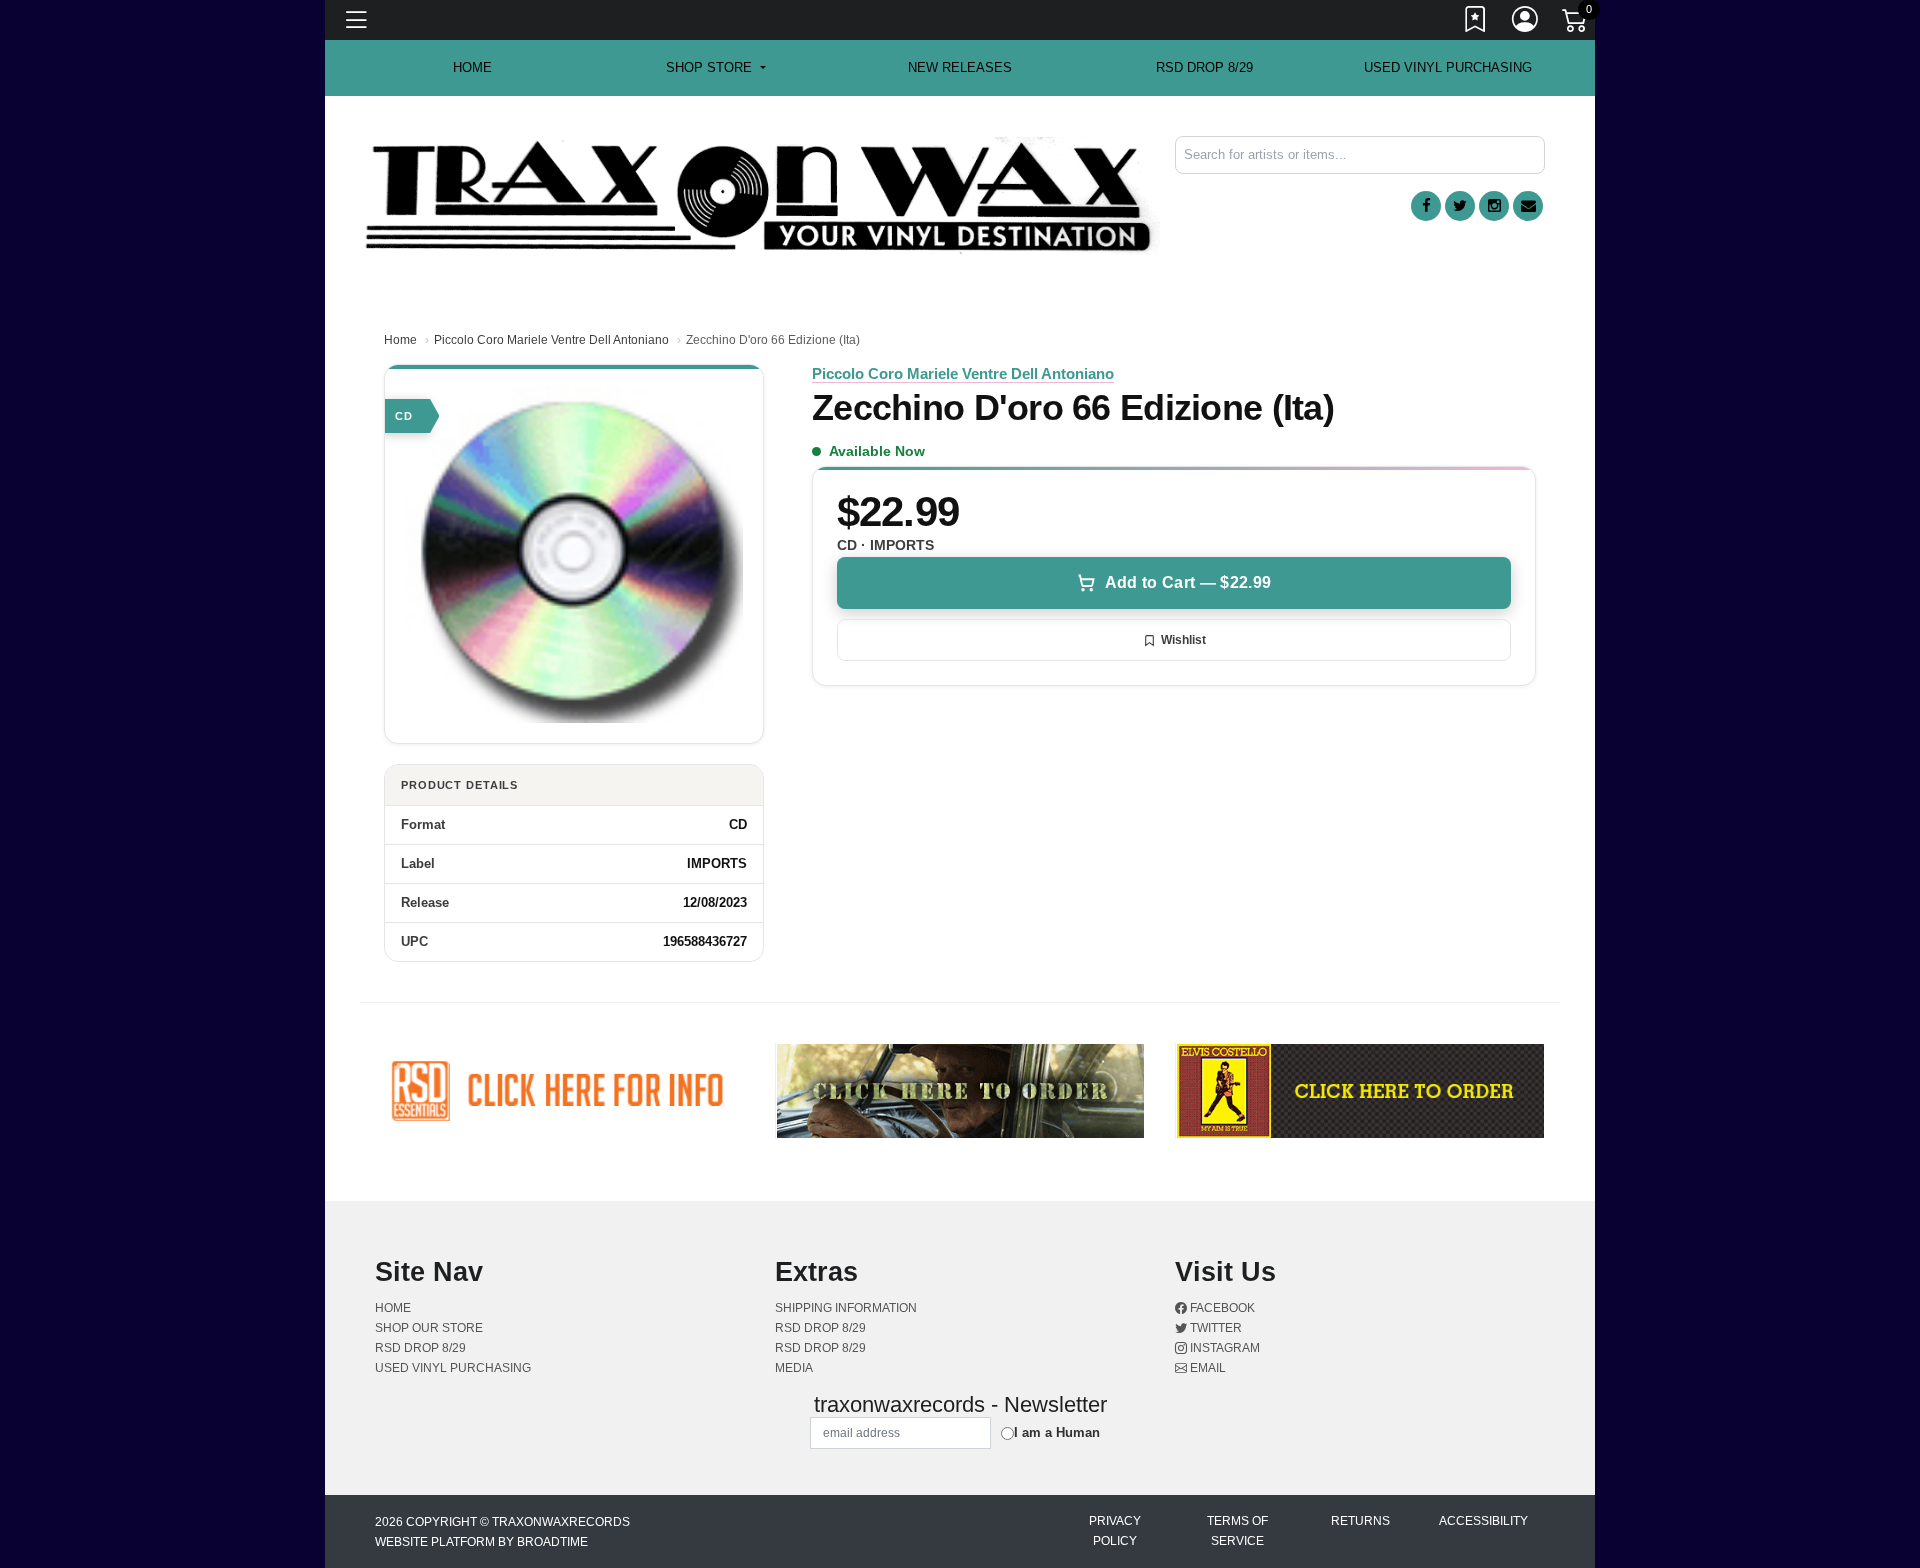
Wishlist (1183, 640)
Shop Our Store (429, 1328)
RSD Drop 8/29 (1204, 67)
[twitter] (1460, 206)
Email (1206, 1368)
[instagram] (1494, 206)
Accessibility (1483, 1521)
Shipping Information (846, 1308)
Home (400, 340)
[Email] (1528, 206)
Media (794, 1368)
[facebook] (1426, 206)
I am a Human (1057, 1432)
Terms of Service (1237, 1531)
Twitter (1214, 1328)
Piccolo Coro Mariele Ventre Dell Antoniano (551, 340)
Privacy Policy (1115, 1531)
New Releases (960, 67)
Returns (1360, 1521)
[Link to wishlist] (1476, 23)
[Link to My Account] (1526, 23)
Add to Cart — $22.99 (1188, 582)
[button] (715, 68)
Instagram (1223, 1348)
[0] (1576, 24)
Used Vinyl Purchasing (1448, 67)
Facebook (1221, 1308)
